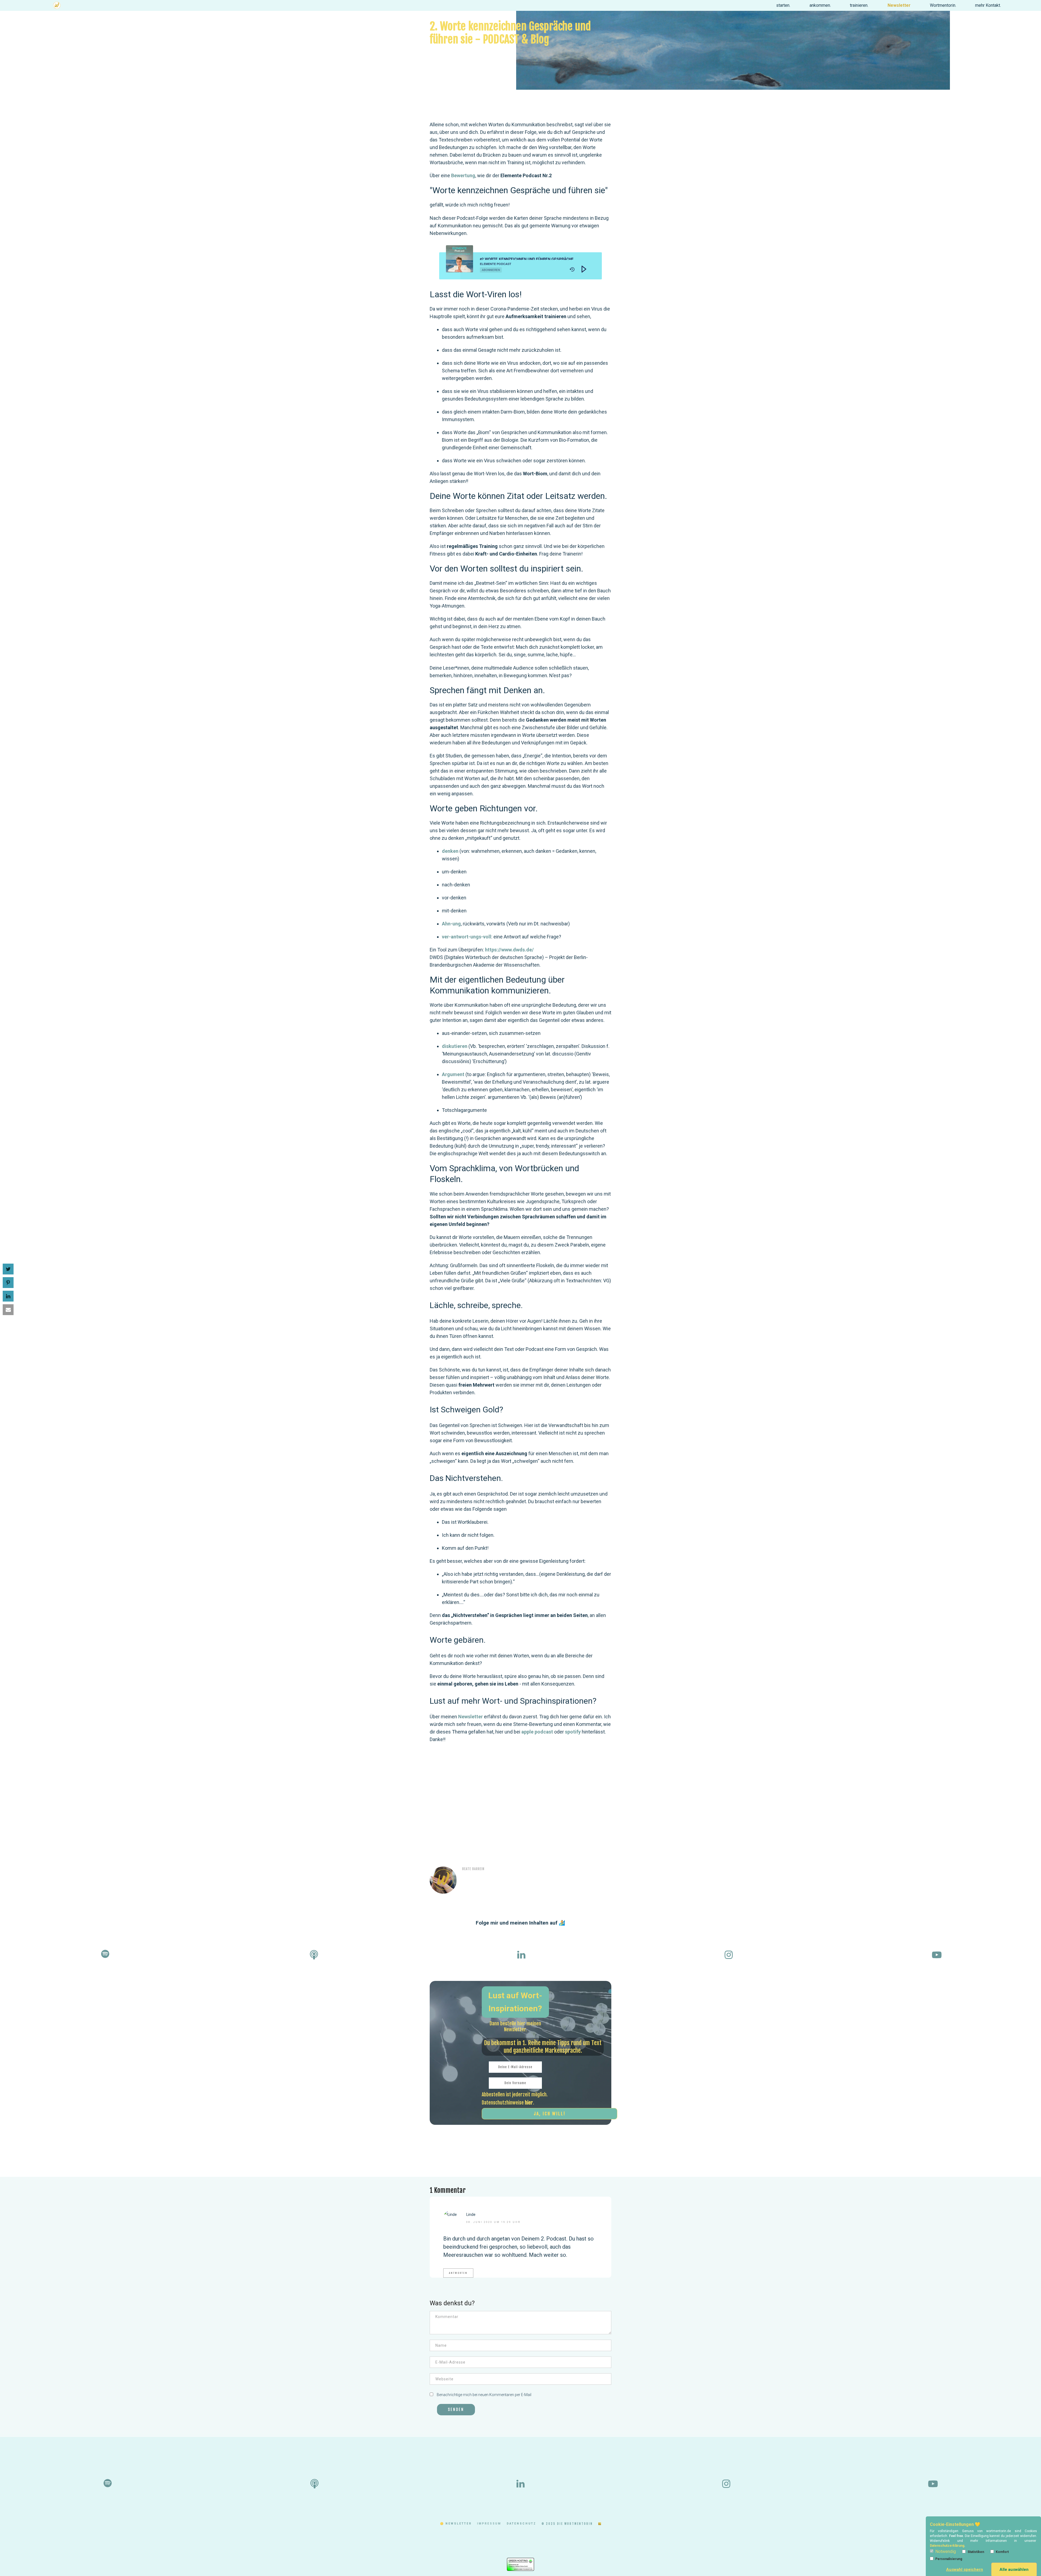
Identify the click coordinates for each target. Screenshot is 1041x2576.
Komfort (1002, 2552)
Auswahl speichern (965, 2569)
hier (529, 2103)
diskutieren (455, 1046)
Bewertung (463, 175)
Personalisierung (949, 2559)
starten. (783, 5)
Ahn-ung (451, 924)
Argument (454, 1074)
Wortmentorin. (943, 5)
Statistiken (976, 2552)
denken (451, 851)
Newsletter (899, 5)
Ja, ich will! (550, 2114)
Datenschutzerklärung (947, 2546)
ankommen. (820, 5)
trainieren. (859, 5)
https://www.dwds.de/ (509, 950)
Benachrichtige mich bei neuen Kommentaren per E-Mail (484, 2395)
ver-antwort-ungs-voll (467, 937)
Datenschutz (521, 2524)
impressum (489, 2524)
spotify (573, 1732)
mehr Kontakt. (988, 5)
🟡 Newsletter (456, 2524)
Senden (456, 2409)
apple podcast (537, 1732)
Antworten (458, 2273)
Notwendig (946, 2551)
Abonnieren (491, 270)
